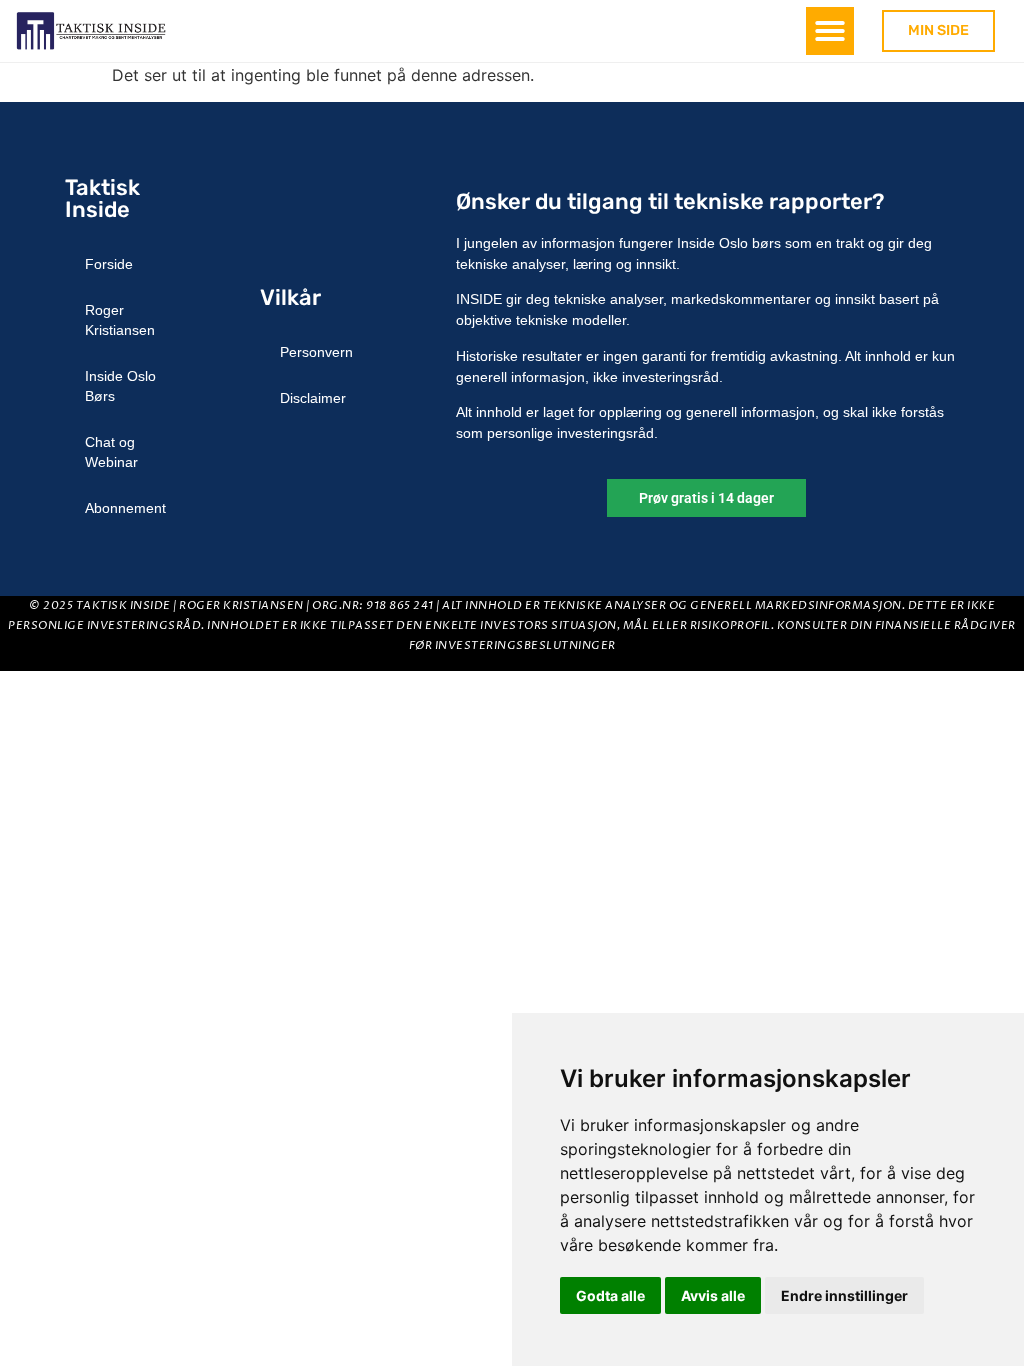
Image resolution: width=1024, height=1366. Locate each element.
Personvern (316, 352)
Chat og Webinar (111, 452)
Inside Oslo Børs (120, 386)
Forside (109, 264)
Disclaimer (313, 398)
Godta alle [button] (610, 1295)
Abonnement (125, 508)
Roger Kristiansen (120, 320)
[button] (830, 31)
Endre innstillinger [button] (844, 1295)
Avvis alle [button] (713, 1295)
